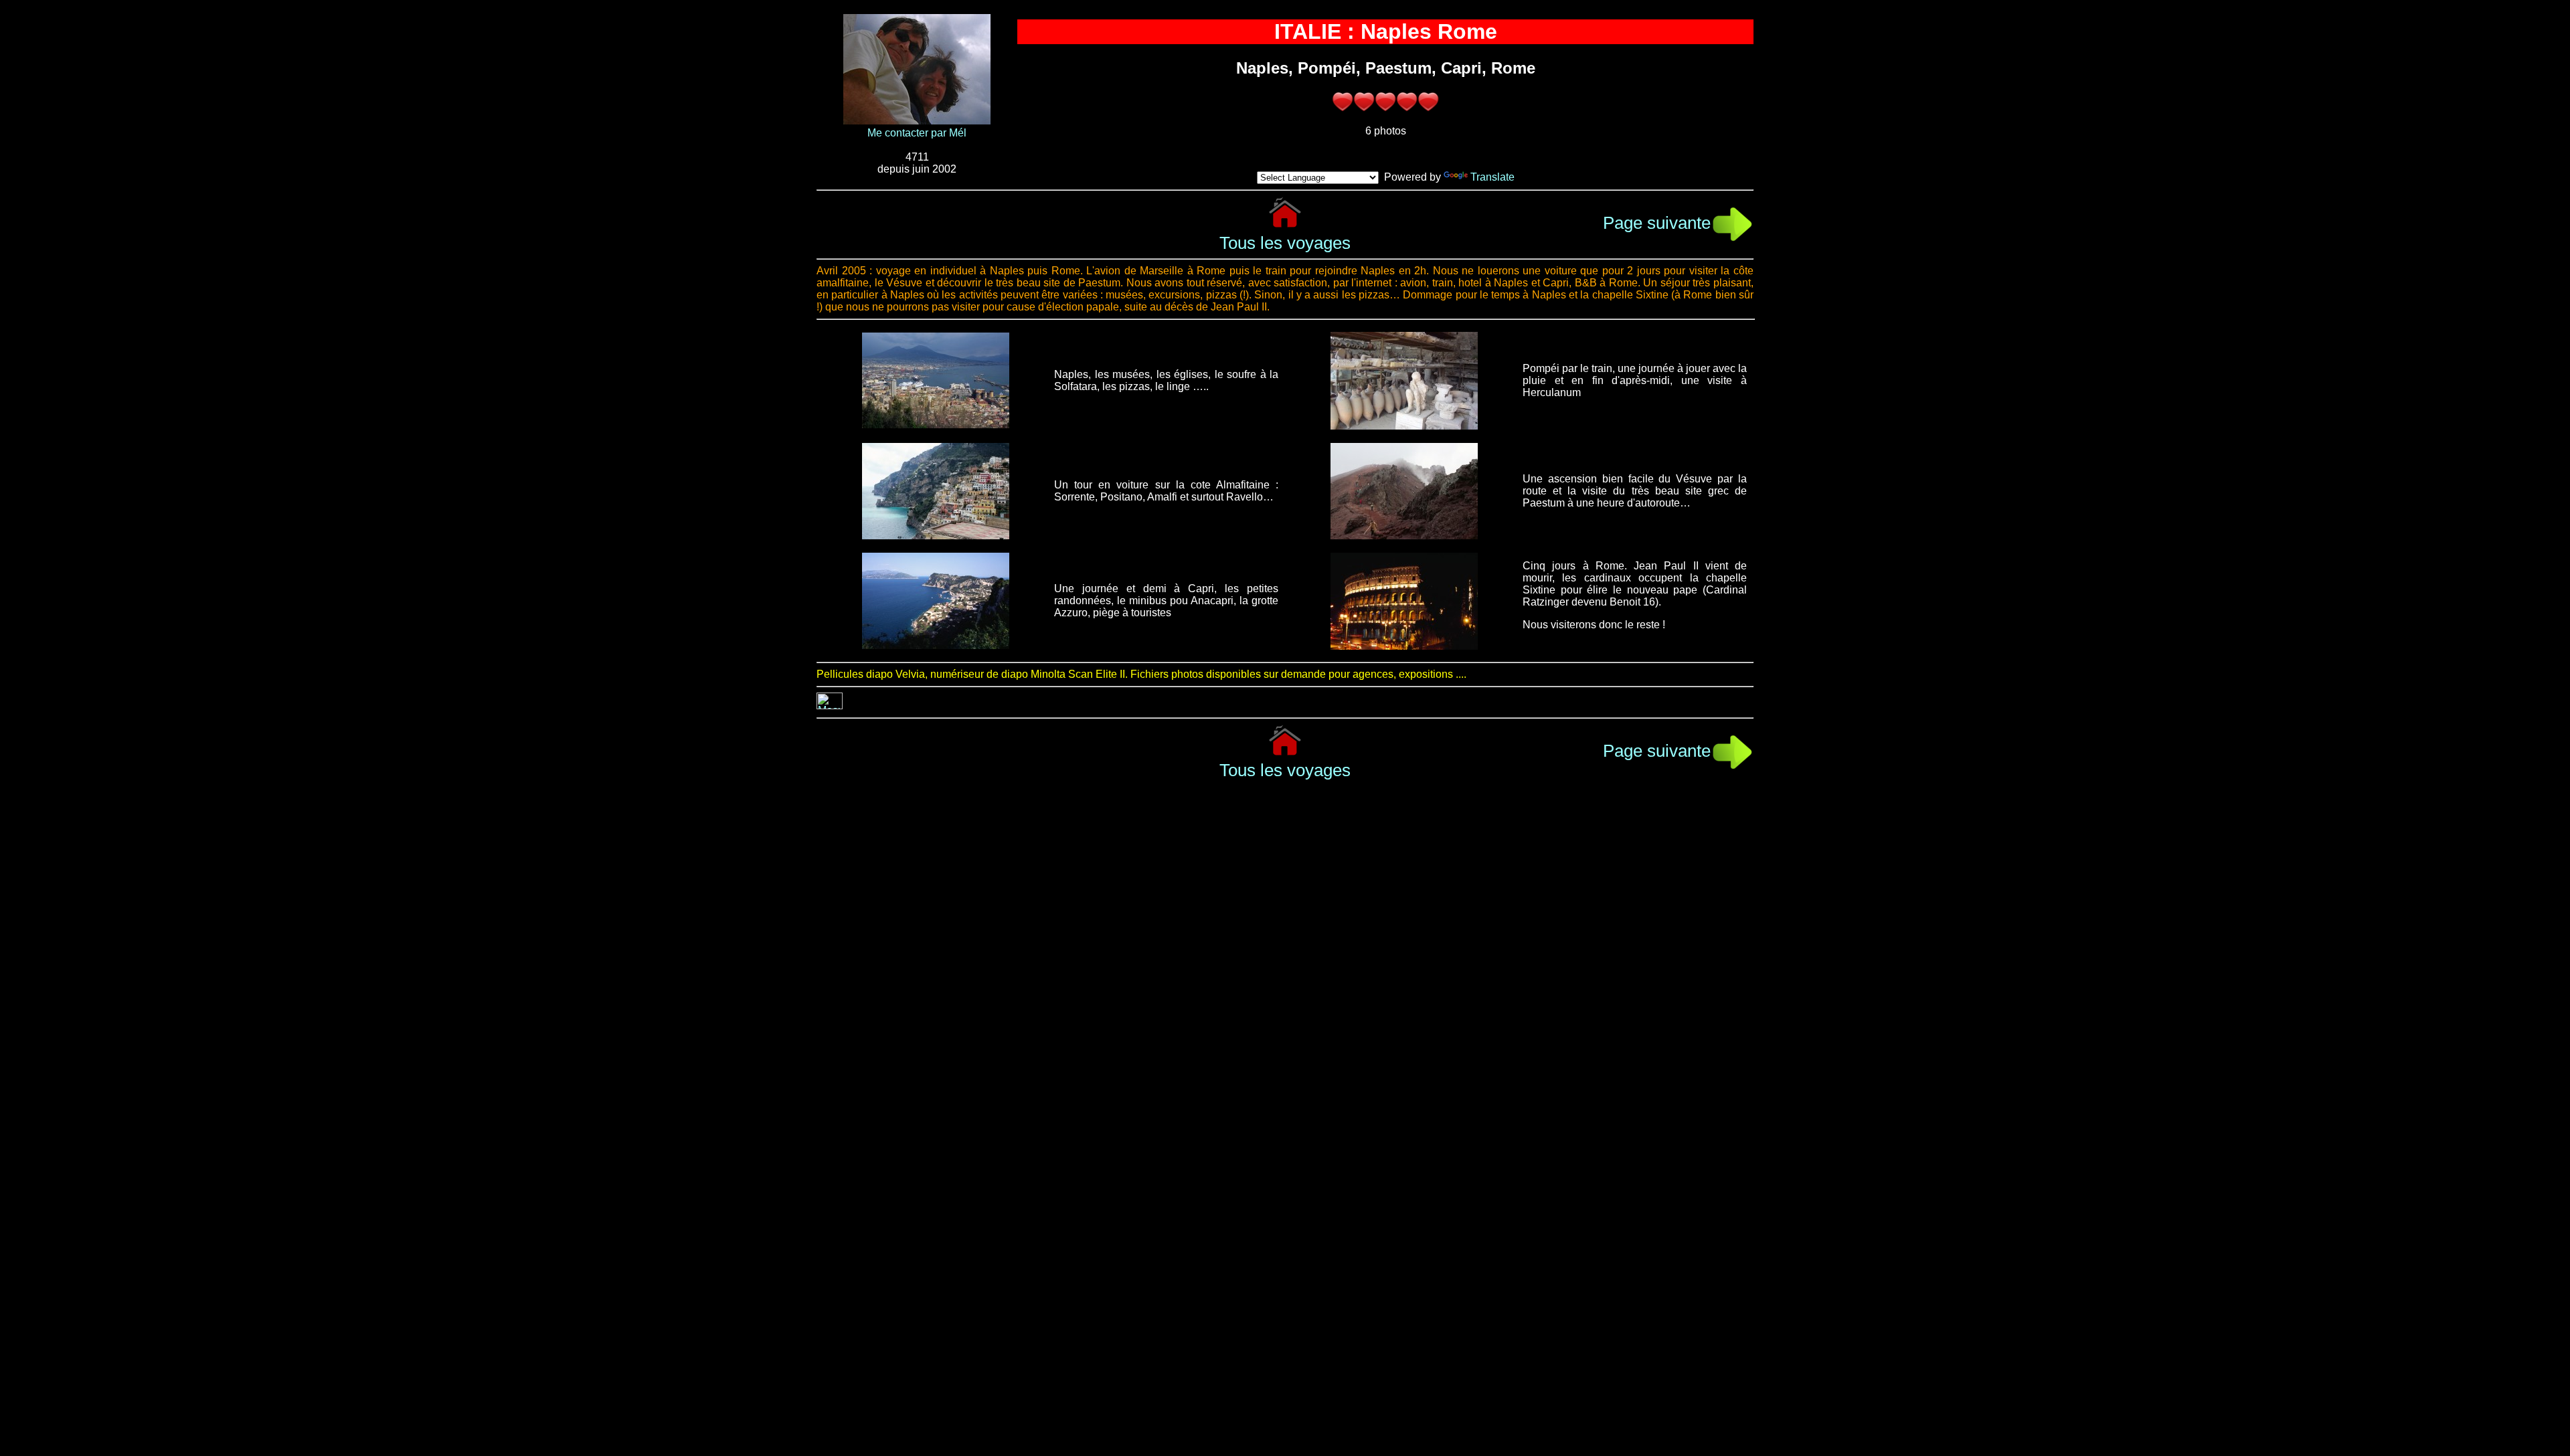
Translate (1492, 177)
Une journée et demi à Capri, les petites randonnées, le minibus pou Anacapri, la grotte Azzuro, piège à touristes (1166, 601)
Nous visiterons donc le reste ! (1594, 625)
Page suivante (1657, 223)
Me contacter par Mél (917, 133)
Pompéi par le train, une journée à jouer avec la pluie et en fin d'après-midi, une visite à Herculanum (1635, 380)
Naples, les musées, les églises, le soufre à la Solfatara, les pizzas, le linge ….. (1166, 380)
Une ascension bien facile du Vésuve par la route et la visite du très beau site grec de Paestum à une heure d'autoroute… (1635, 491)
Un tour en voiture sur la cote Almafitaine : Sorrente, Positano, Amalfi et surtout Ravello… (1166, 491)
